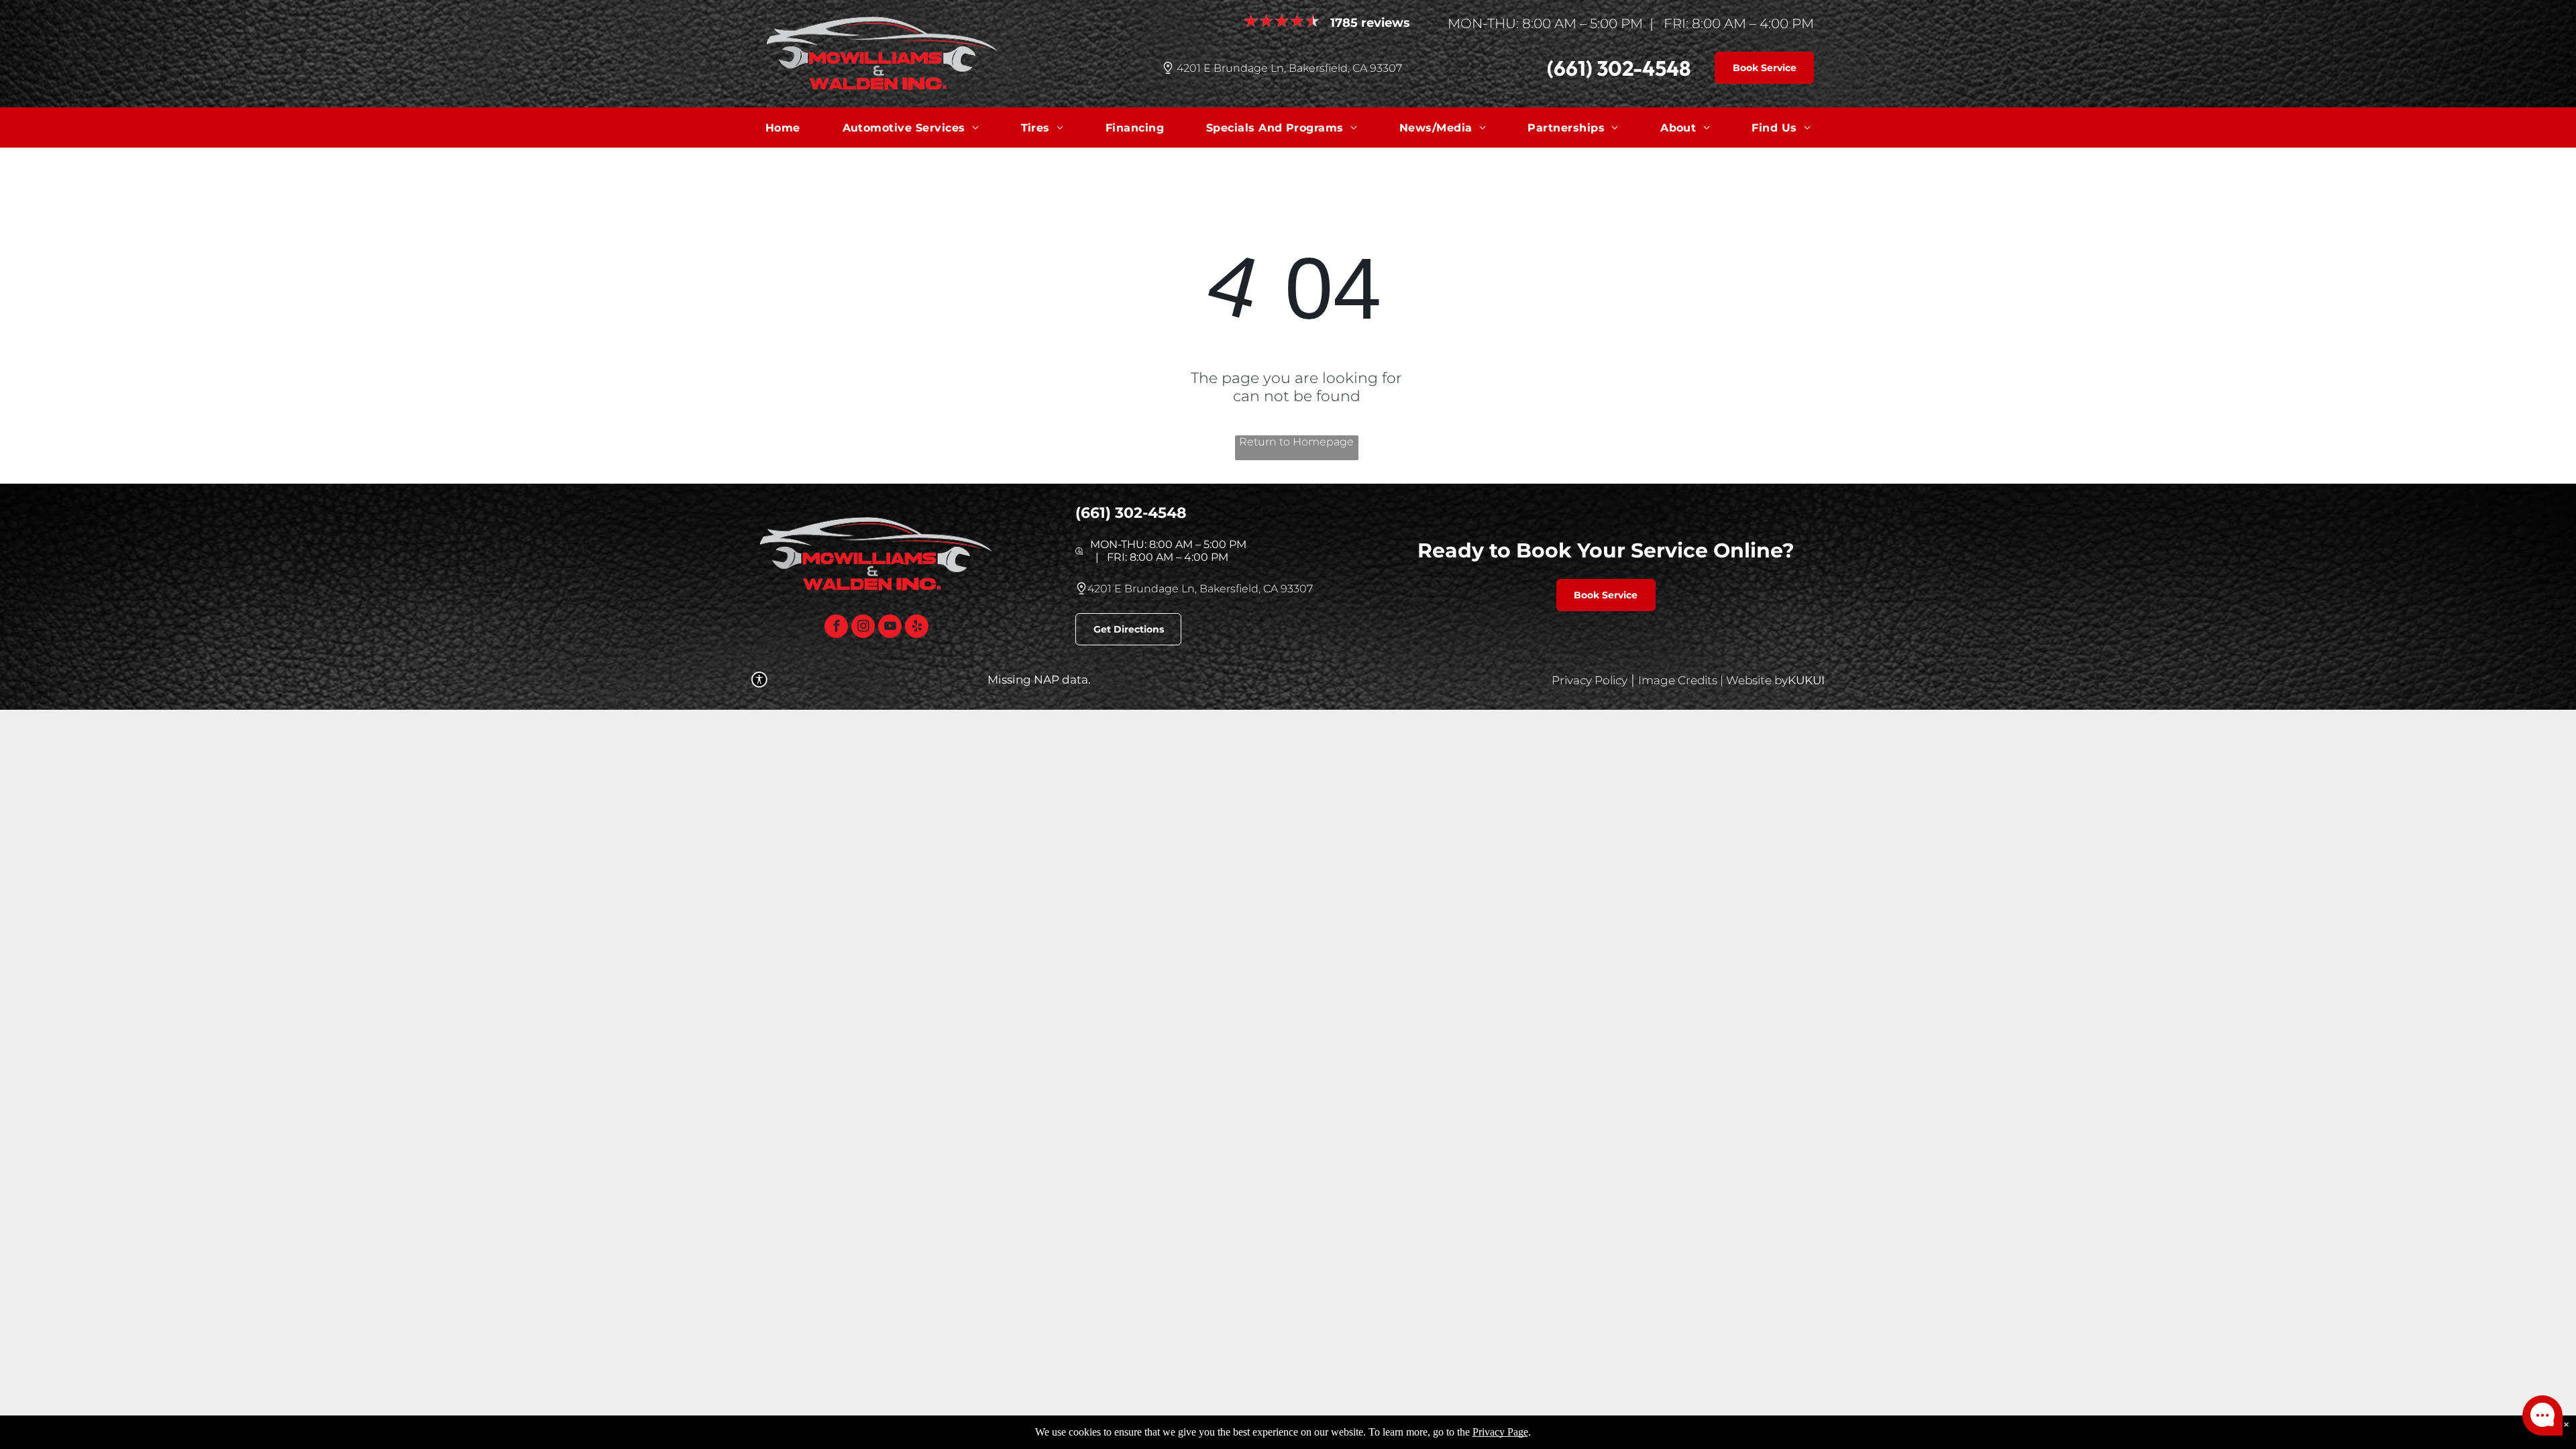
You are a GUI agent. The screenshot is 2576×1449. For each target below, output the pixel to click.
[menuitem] (783, 127)
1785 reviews (1370, 23)
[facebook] (836, 628)
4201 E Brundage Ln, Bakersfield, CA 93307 (1289, 68)
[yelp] (917, 628)
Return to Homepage (1296, 442)
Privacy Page (1500, 1432)
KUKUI (1806, 680)
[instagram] (863, 628)
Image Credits (1678, 680)
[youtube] (890, 628)
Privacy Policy (1590, 680)
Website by (1757, 680)
